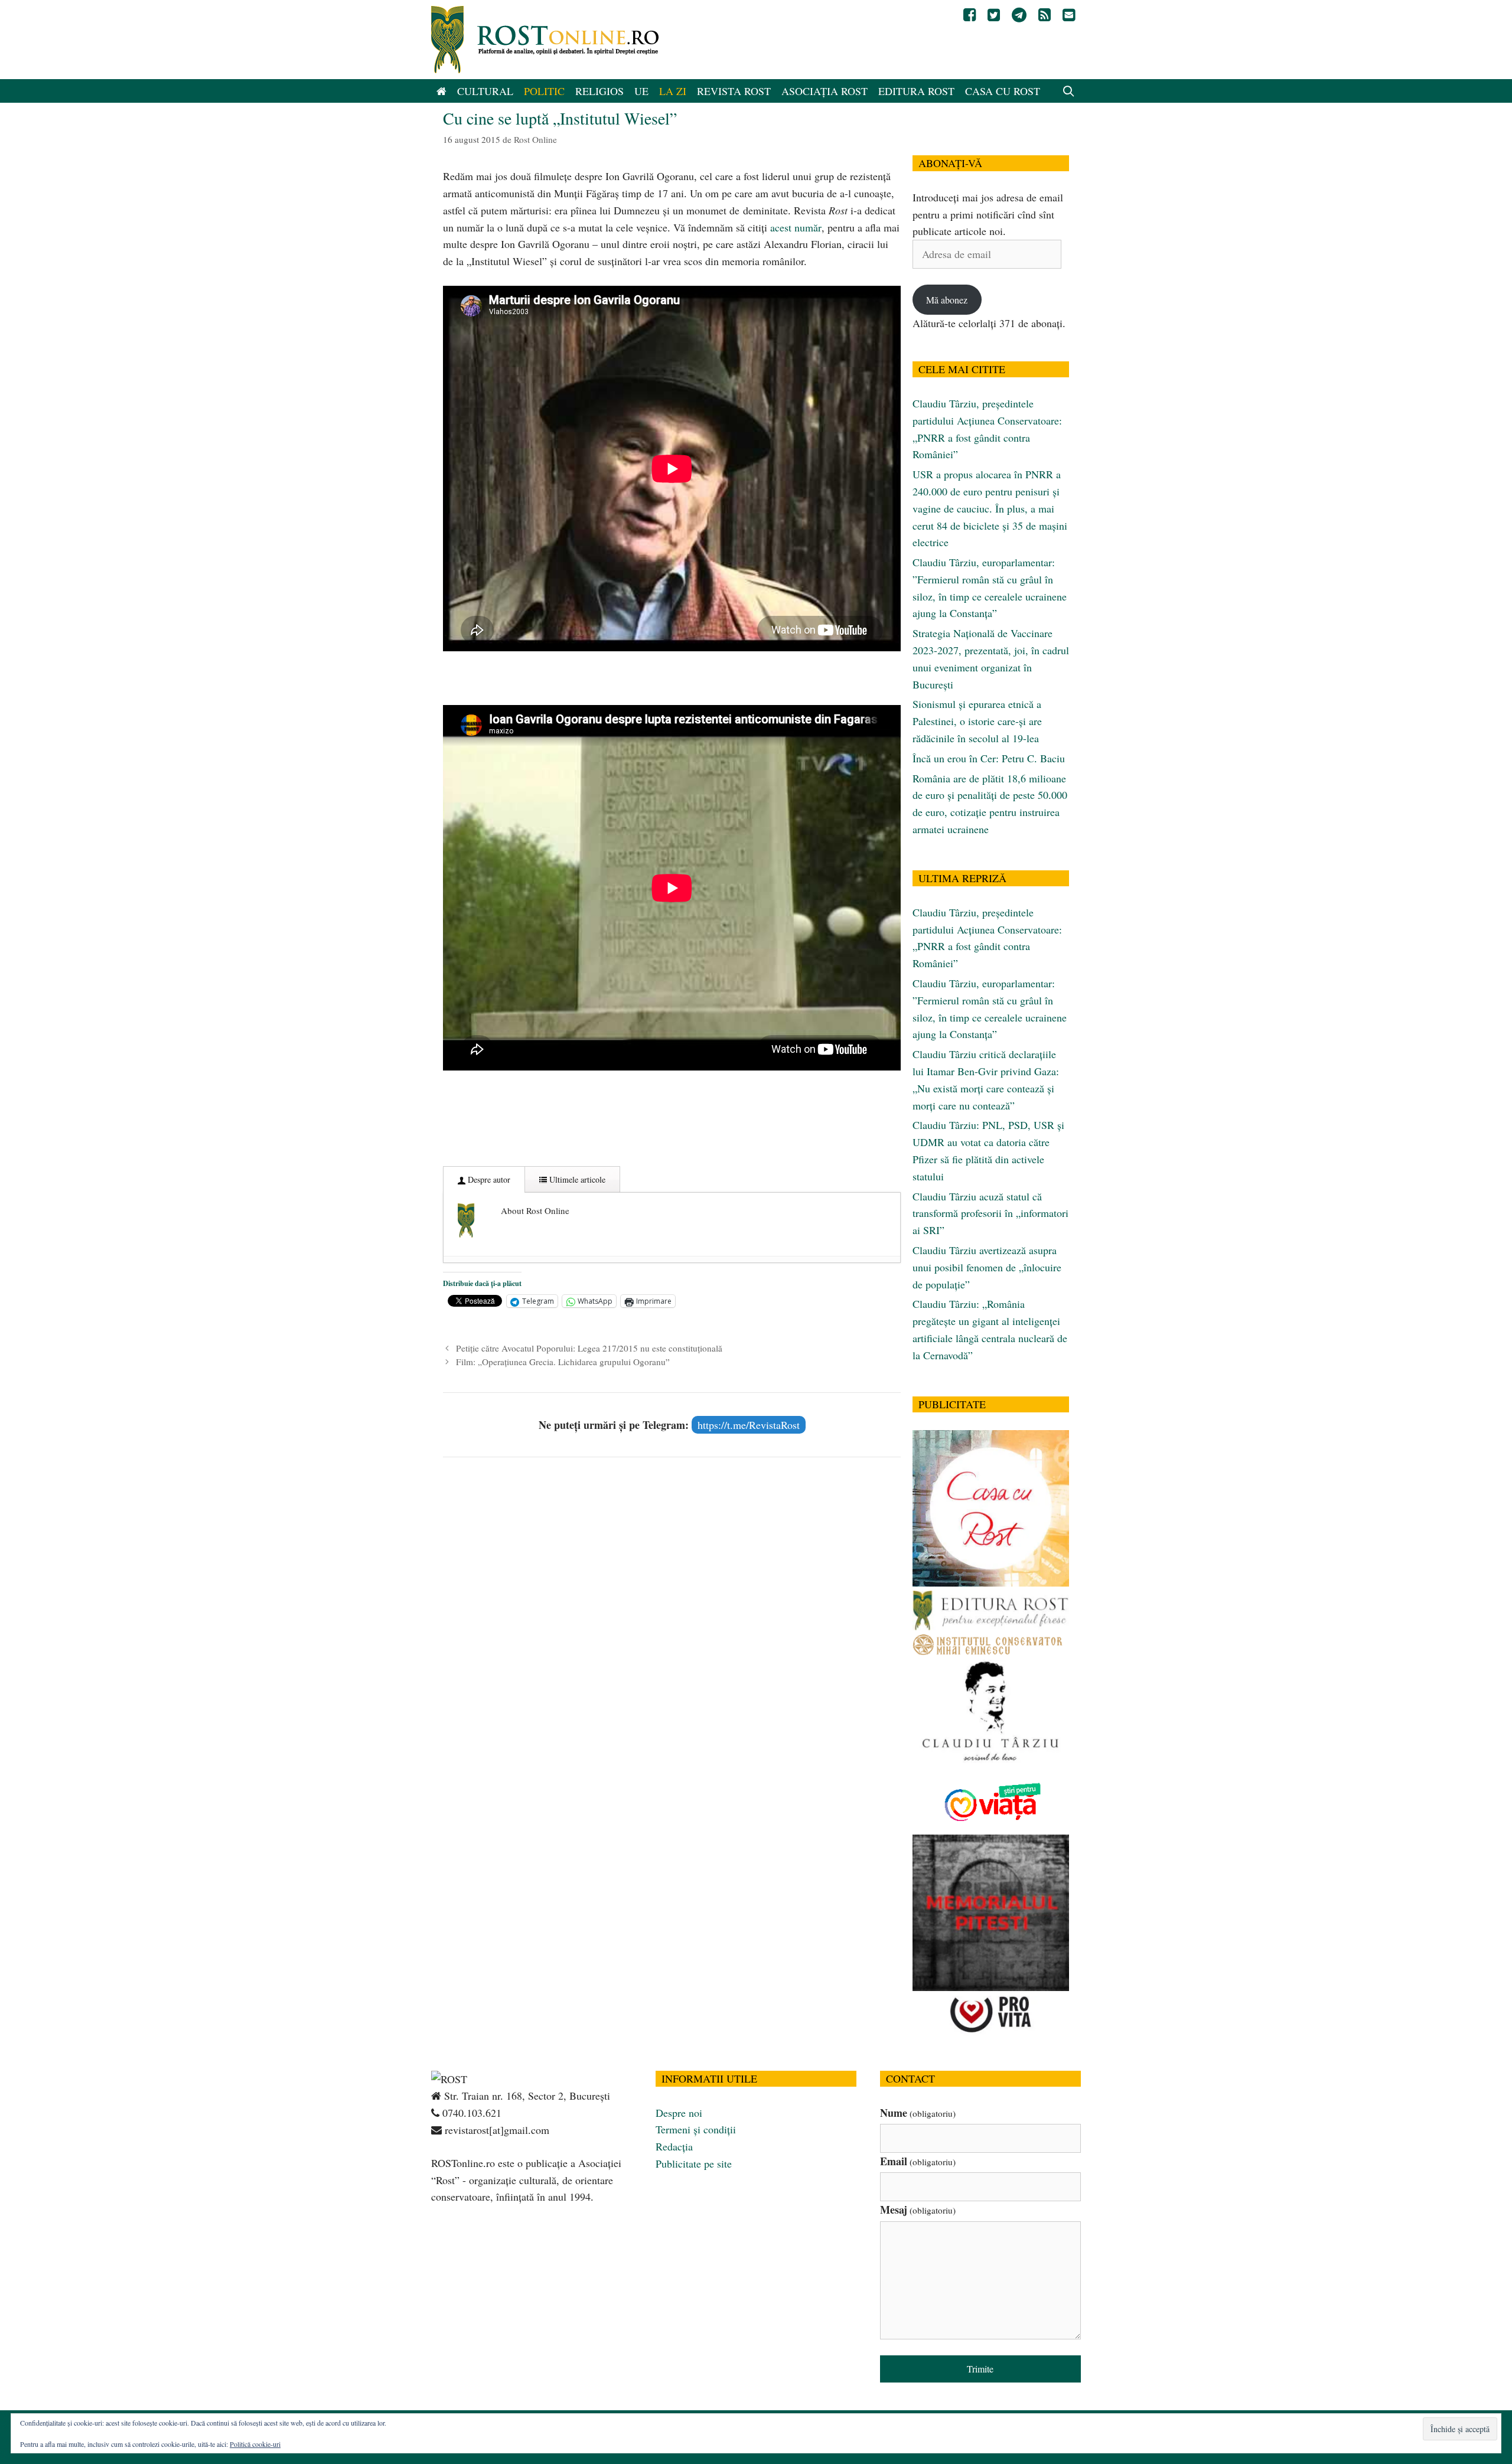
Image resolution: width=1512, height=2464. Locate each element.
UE (641, 91)
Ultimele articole (576, 1179)
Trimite (980, 2369)
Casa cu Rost (1003, 91)
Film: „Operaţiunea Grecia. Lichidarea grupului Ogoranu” (563, 1362)
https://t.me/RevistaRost (749, 1425)
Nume (918, 2113)
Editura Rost (916, 91)
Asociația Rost (825, 91)
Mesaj (918, 2210)
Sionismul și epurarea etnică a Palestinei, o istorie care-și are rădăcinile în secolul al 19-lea (977, 721)
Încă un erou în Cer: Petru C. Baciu (989, 758)
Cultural (485, 91)
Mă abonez (947, 300)
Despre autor (488, 1179)
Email (918, 2161)
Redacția (674, 2146)
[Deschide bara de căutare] (1069, 91)
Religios (599, 91)
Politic (544, 91)
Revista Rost (734, 91)
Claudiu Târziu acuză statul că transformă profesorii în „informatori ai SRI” (990, 1213)
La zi (673, 91)
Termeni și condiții (696, 2129)
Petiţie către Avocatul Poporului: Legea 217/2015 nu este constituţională (589, 1348)
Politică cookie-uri (255, 2444)
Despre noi (679, 2113)
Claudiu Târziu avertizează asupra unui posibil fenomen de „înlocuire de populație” (987, 1267)
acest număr (796, 227)
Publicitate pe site (694, 2163)
